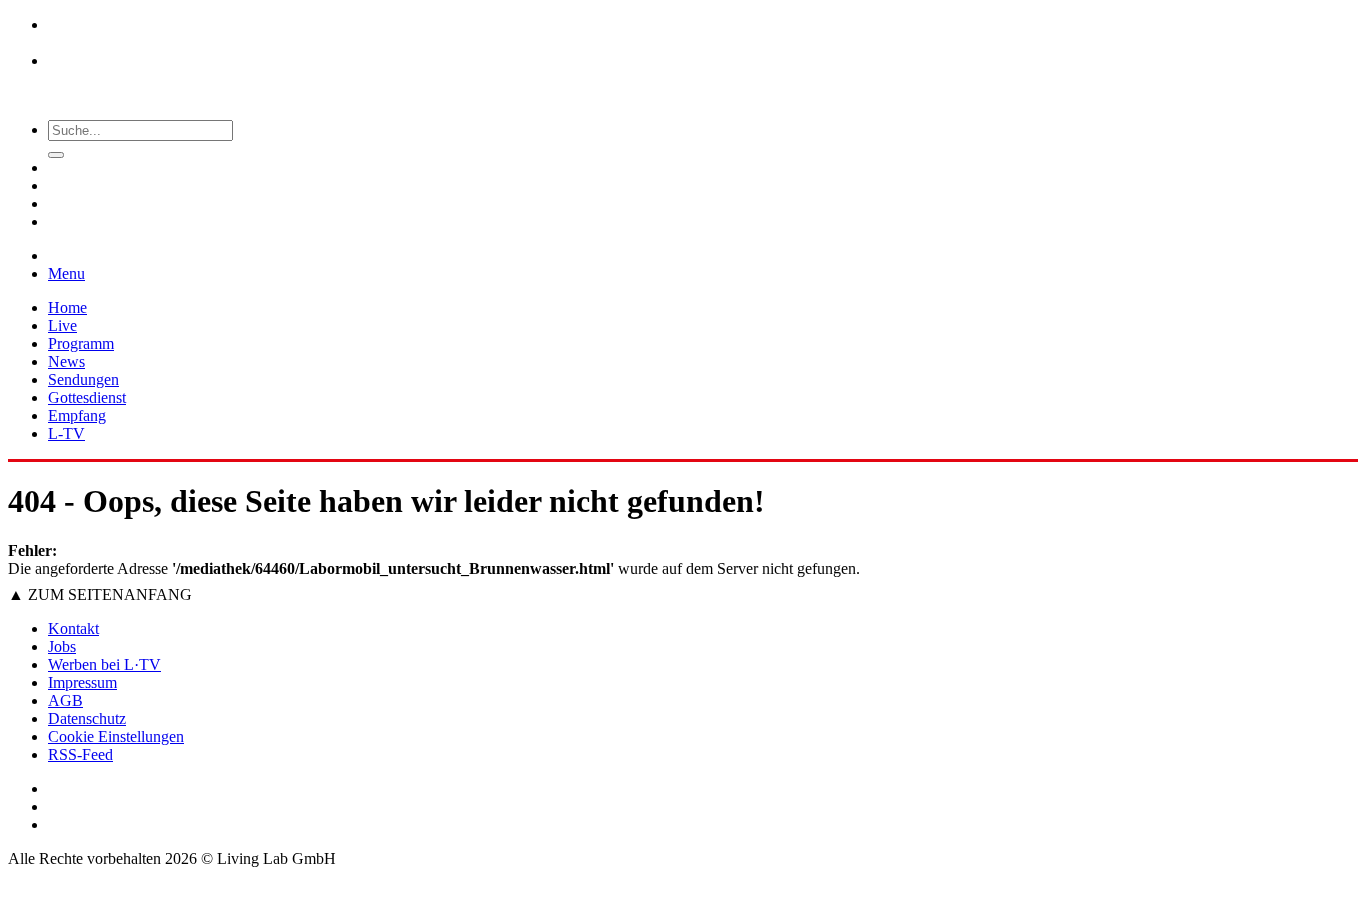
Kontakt (73, 628)
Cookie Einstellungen (116, 736)
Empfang (77, 415)
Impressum (82, 682)
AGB (65, 700)
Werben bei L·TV (104, 664)
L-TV (66, 433)
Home (67, 307)
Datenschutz (87, 718)
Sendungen (83, 379)
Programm (81, 343)
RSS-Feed (80, 754)
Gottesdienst (87, 397)
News (66, 361)
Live (62, 325)
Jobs (62, 646)
